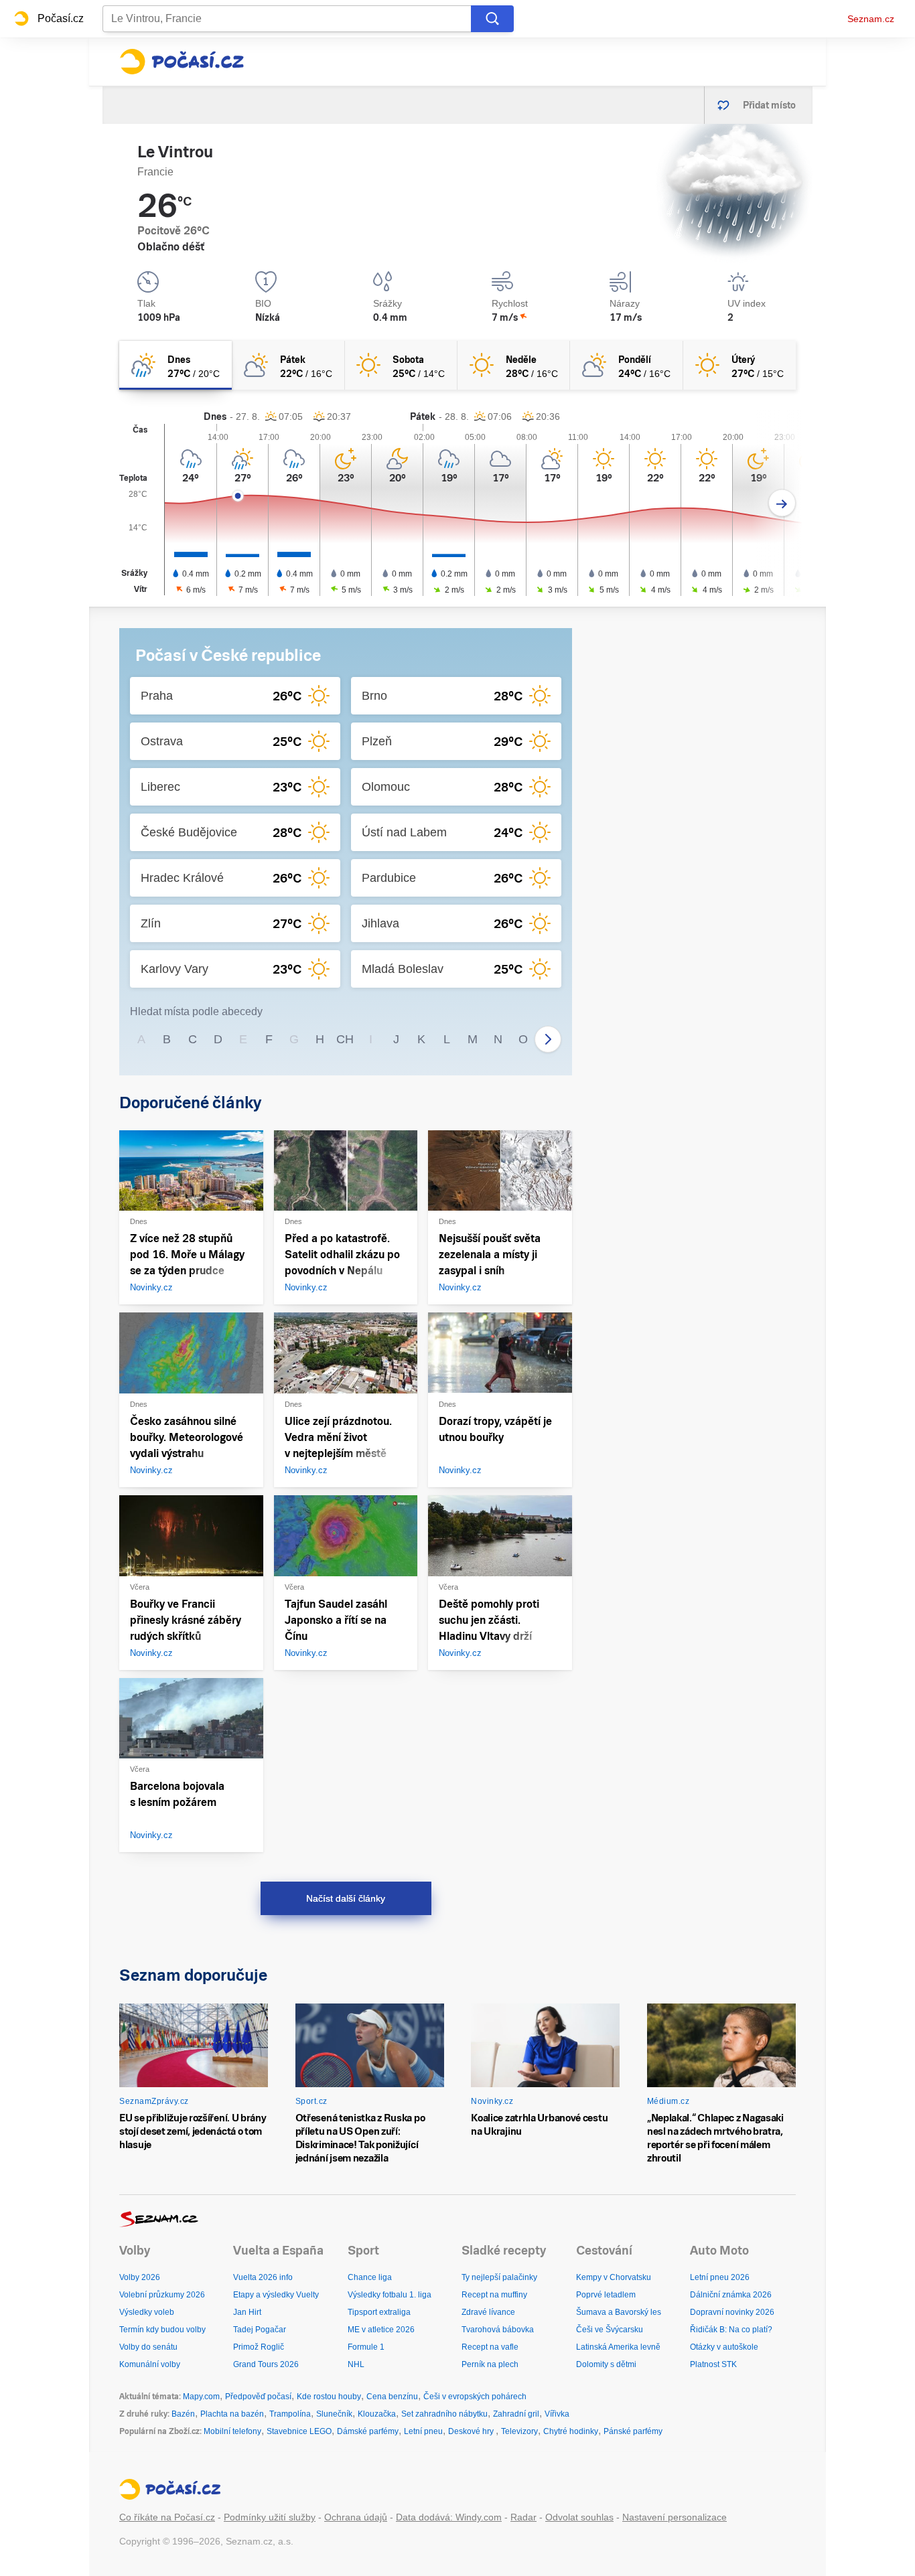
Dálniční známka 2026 (731, 2295)
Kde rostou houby (329, 2397)
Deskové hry (472, 2431)
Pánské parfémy (633, 2431)
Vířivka (557, 2414)
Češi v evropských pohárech (475, 2397)
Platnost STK (713, 2364)
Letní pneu (423, 2431)
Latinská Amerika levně (618, 2347)
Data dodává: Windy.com (449, 2517)
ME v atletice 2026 (381, 2330)
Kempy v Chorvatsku (614, 2277)
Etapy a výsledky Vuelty (276, 2295)
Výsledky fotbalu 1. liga (390, 2295)
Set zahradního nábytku (444, 2414)
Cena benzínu (392, 2397)
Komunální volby (150, 2364)
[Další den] (782, 503)
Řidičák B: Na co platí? (731, 2330)
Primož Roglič (259, 2347)
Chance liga (370, 2277)
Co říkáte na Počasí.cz (167, 2517)
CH (345, 1039)
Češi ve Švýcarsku (610, 2330)
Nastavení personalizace (675, 2517)
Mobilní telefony (232, 2431)
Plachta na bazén (232, 2414)
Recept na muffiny (494, 2295)
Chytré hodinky (571, 2431)
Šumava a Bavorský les (619, 2312)
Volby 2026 (140, 2277)
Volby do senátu (148, 2347)
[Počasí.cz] (182, 62)
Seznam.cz (871, 19)
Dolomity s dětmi (606, 2364)
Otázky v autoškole (724, 2347)
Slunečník (334, 2414)
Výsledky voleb (147, 2312)
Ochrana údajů (356, 2517)
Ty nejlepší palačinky (499, 2277)
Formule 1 (366, 2347)
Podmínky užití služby (270, 2517)
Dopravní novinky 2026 (732, 2312)
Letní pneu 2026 (720, 2277)
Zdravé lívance (488, 2312)
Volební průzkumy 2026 (162, 2295)
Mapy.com (201, 2397)
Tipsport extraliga (379, 2312)
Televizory (519, 2431)
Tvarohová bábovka (498, 2330)
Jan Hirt (247, 2312)
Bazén (183, 2414)
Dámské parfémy (368, 2431)
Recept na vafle (490, 2347)
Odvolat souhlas (579, 2517)
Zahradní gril (516, 2414)
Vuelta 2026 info (263, 2277)
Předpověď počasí (258, 2397)
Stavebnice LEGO (299, 2431)
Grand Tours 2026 (266, 2364)
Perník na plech (490, 2364)
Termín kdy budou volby (162, 2330)
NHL (356, 2364)
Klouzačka (377, 2414)
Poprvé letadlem (606, 2295)
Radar (523, 2517)
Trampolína (290, 2414)
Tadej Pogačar (260, 2330)
